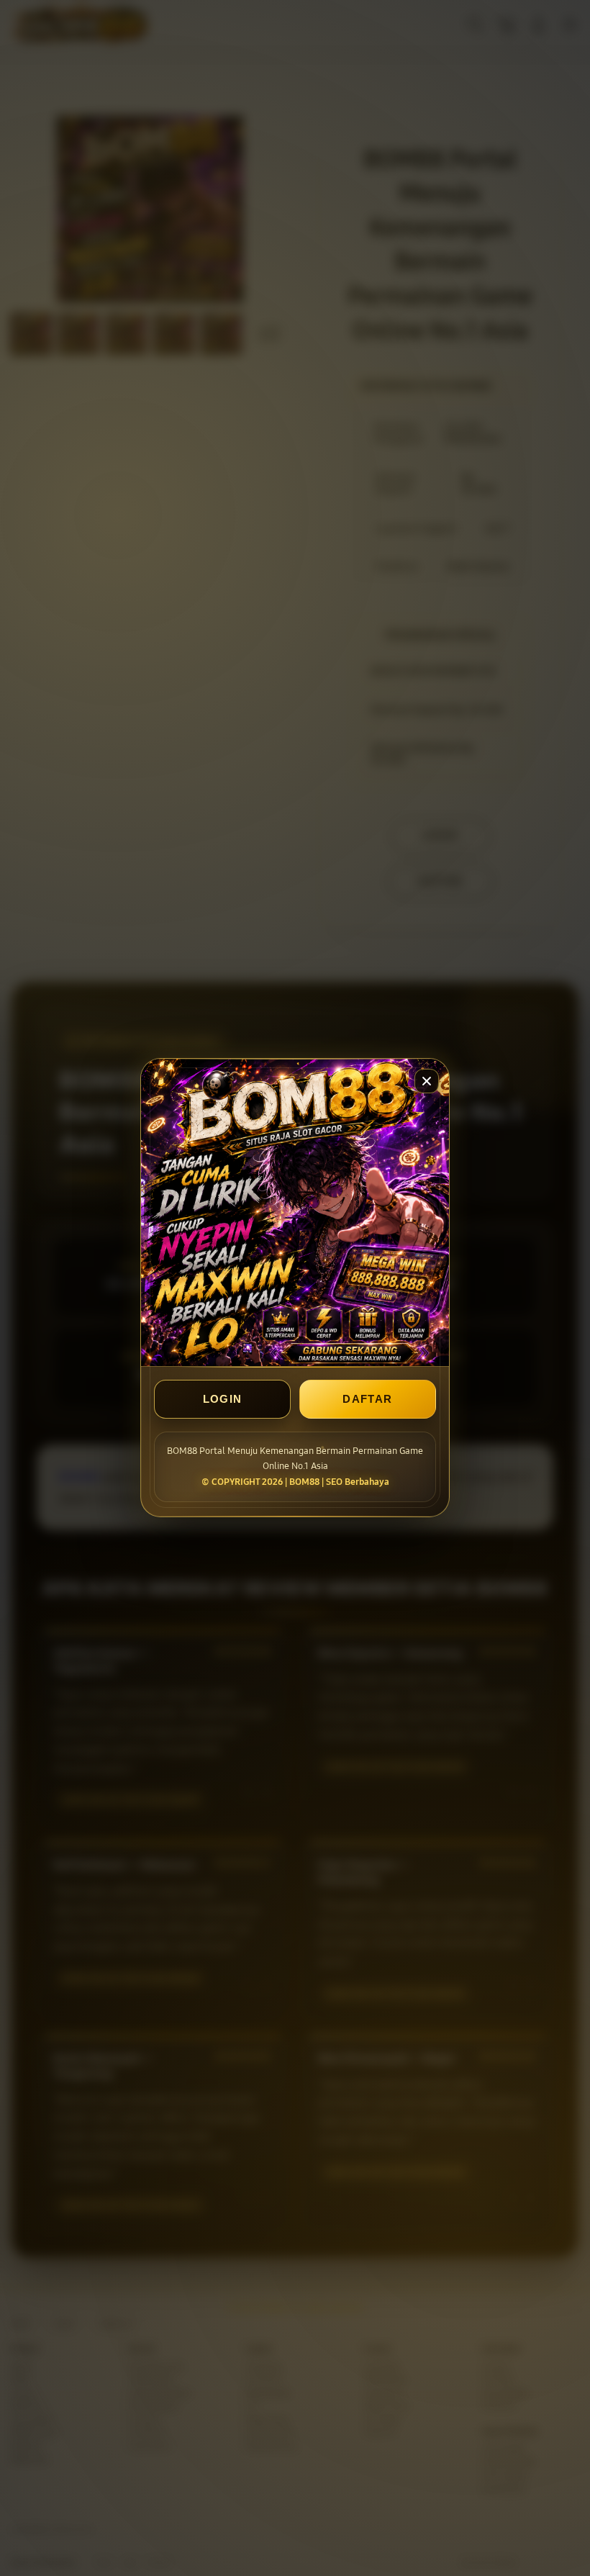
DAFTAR (367, 1400)
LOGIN (223, 1400)
